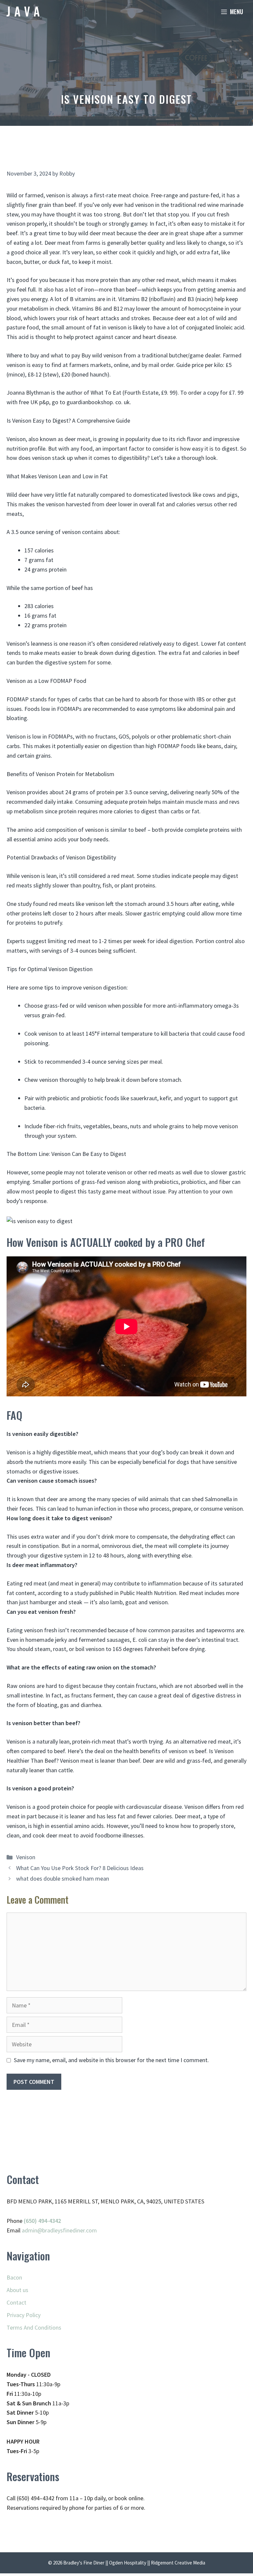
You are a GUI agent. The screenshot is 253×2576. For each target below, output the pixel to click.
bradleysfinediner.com (70, 2230)
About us (17, 2290)
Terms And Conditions (34, 2327)
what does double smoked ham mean (63, 1878)
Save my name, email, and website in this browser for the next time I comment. (111, 2060)
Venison (26, 1857)
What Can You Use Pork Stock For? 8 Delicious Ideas (80, 1868)
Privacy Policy (24, 2315)
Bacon (14, 2277)
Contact (16, 2302)
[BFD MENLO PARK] (23, 12)
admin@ (32, 2230)
